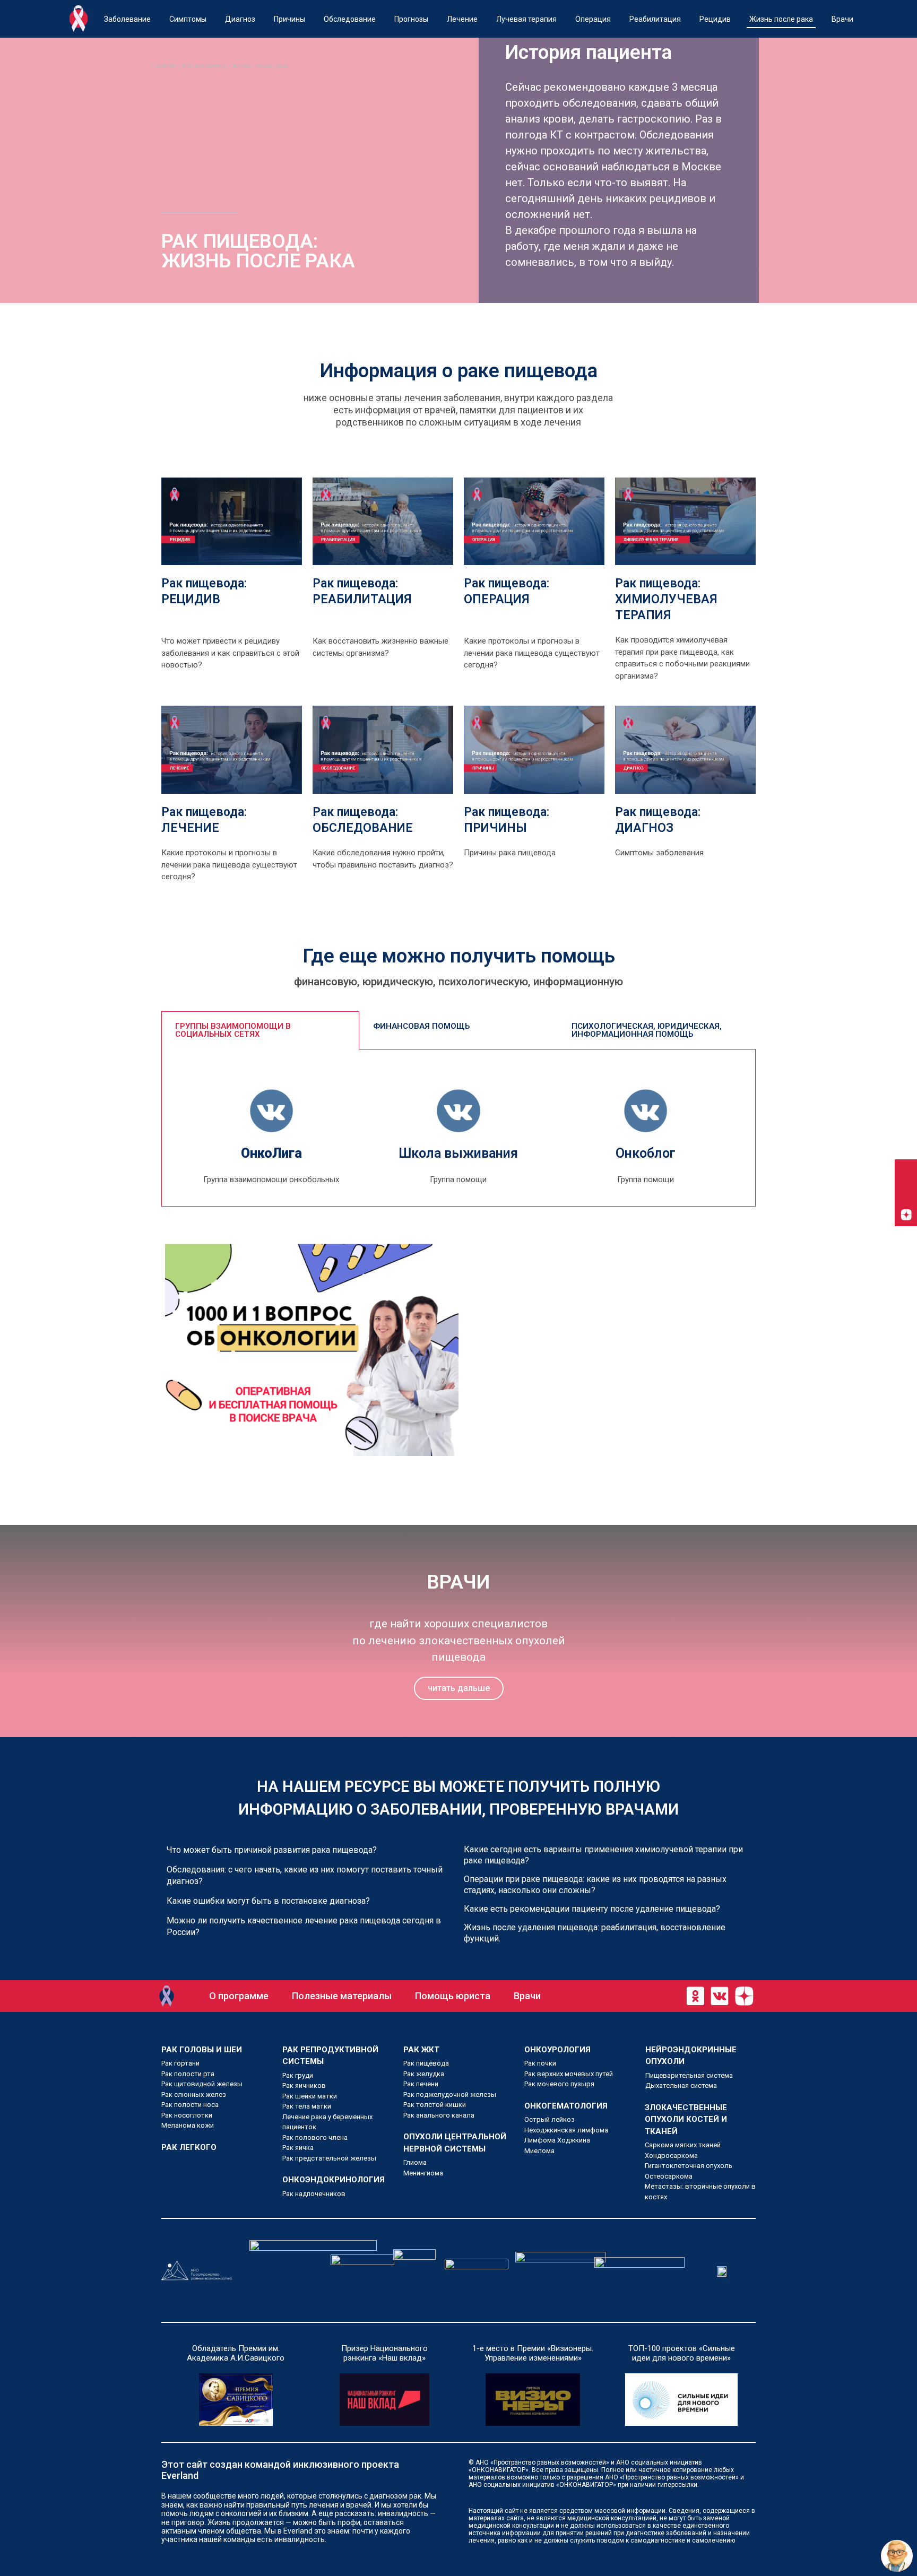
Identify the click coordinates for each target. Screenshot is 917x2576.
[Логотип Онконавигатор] (167, 1996)
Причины (289, 19)
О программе (239, 1996)
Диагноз (240, 19)
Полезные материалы (342, 1996)
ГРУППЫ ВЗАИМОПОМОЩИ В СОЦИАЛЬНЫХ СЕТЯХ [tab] (233, 1030)
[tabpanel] (458, 1128)
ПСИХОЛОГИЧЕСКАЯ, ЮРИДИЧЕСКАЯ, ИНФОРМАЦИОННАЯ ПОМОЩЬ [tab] (647, 1030)
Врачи (842, 19)
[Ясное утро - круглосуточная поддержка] (477, 2270)
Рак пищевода (204, 66)
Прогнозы (411, 19)
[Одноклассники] (906, 1193)
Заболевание (127, 19)
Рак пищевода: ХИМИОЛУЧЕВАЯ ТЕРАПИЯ (666, 599)
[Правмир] (414, 2270)
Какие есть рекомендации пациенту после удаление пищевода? (592, 1909)
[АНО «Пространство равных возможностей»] (197, 2271)
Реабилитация (655, 19)
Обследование (350, 19)
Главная (164, 66)
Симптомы (188, 19)
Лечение (462, 19)
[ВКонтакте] (906, 1170)
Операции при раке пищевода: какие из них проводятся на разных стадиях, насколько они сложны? (595, 1885)
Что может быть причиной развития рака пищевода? (272, 1850)
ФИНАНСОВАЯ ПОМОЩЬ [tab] (421, 1026)
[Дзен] (906, 1215)
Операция (593, 19)
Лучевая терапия (526, 19)
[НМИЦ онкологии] (362, 2270)
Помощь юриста (453, 1996)
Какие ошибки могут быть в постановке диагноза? (268, 1901)
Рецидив (715, 19)
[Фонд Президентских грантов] (313, 2270)
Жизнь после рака (781, 19)
